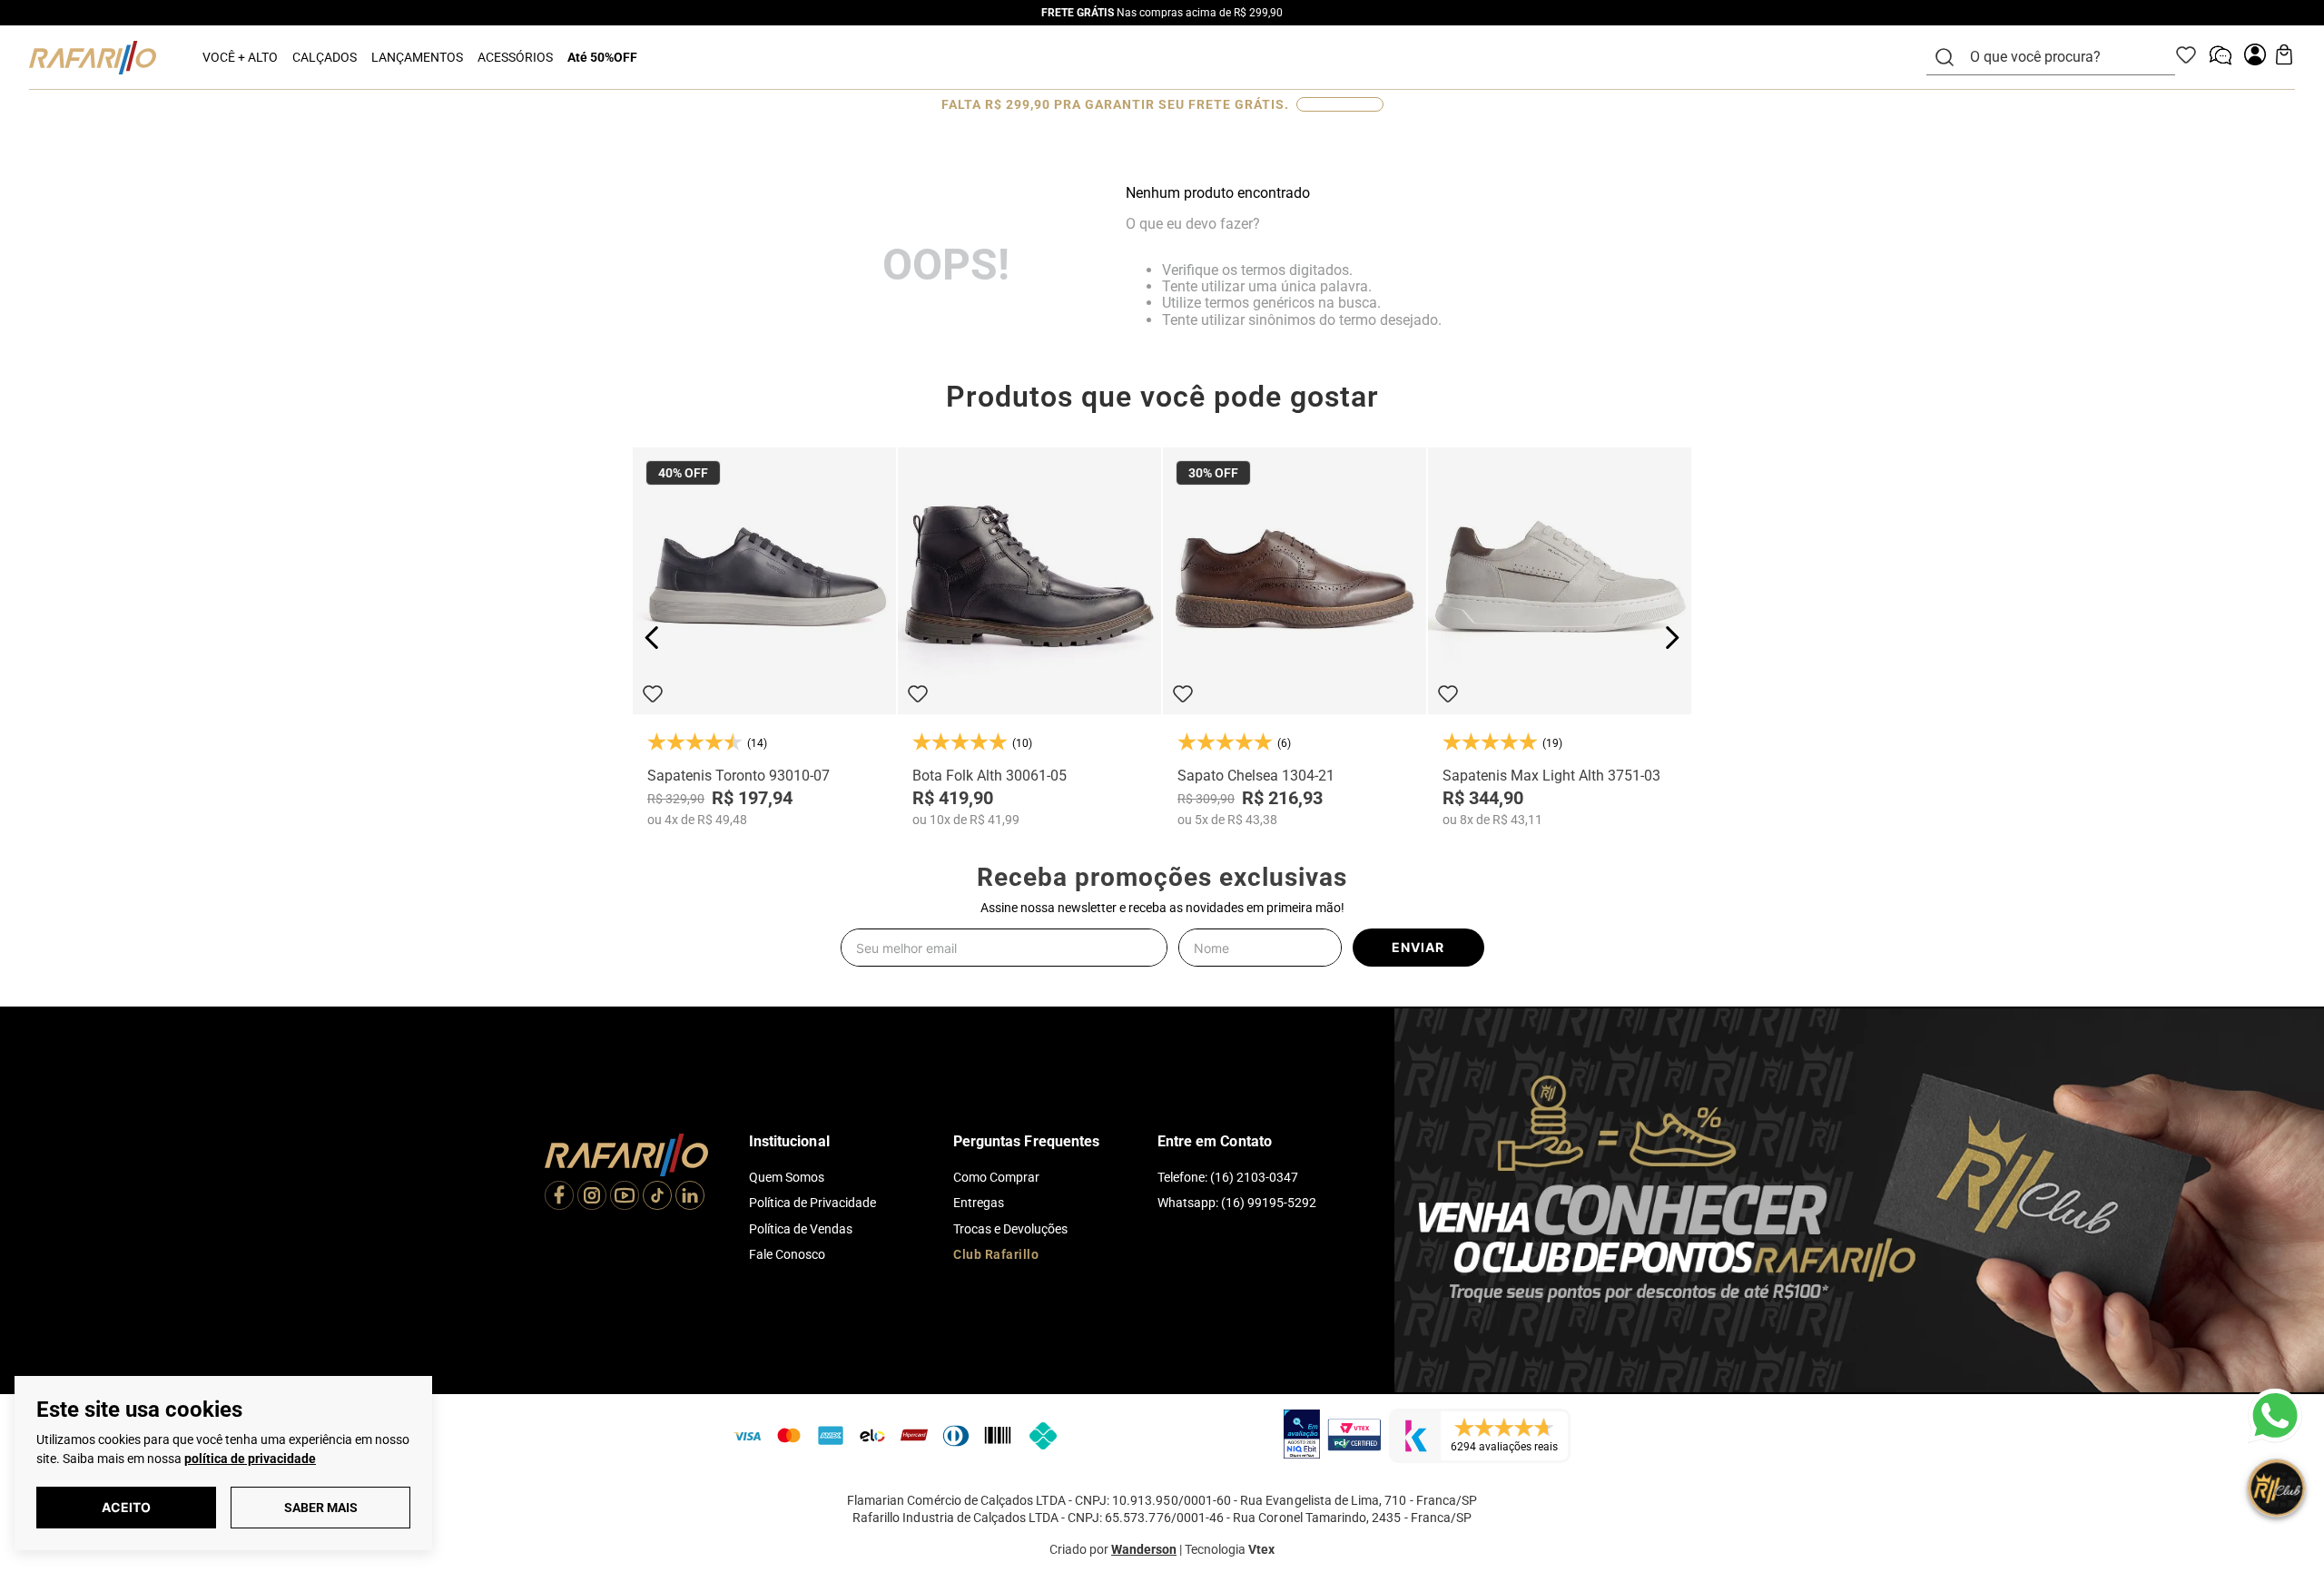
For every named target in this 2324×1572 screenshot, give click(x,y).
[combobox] (2062, 57)
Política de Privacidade (812, 1203)
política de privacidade (250, 1459)
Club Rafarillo (996, 1254)
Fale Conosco (787, 1254)
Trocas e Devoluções (1010, 1229)
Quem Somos (787, 1177)
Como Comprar (996, 1177)
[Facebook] (559, 1197)
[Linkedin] (690, 1197)
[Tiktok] (657, 1197)
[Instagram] (592, 1197)
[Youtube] (625, 1197)
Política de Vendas (801, 1229)
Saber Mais (321, 1508)
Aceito (126, 1507)
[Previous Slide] (652, 638)
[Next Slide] (1672, 638)
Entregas (979, 1203)
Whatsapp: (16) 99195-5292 (1237, 1203)
